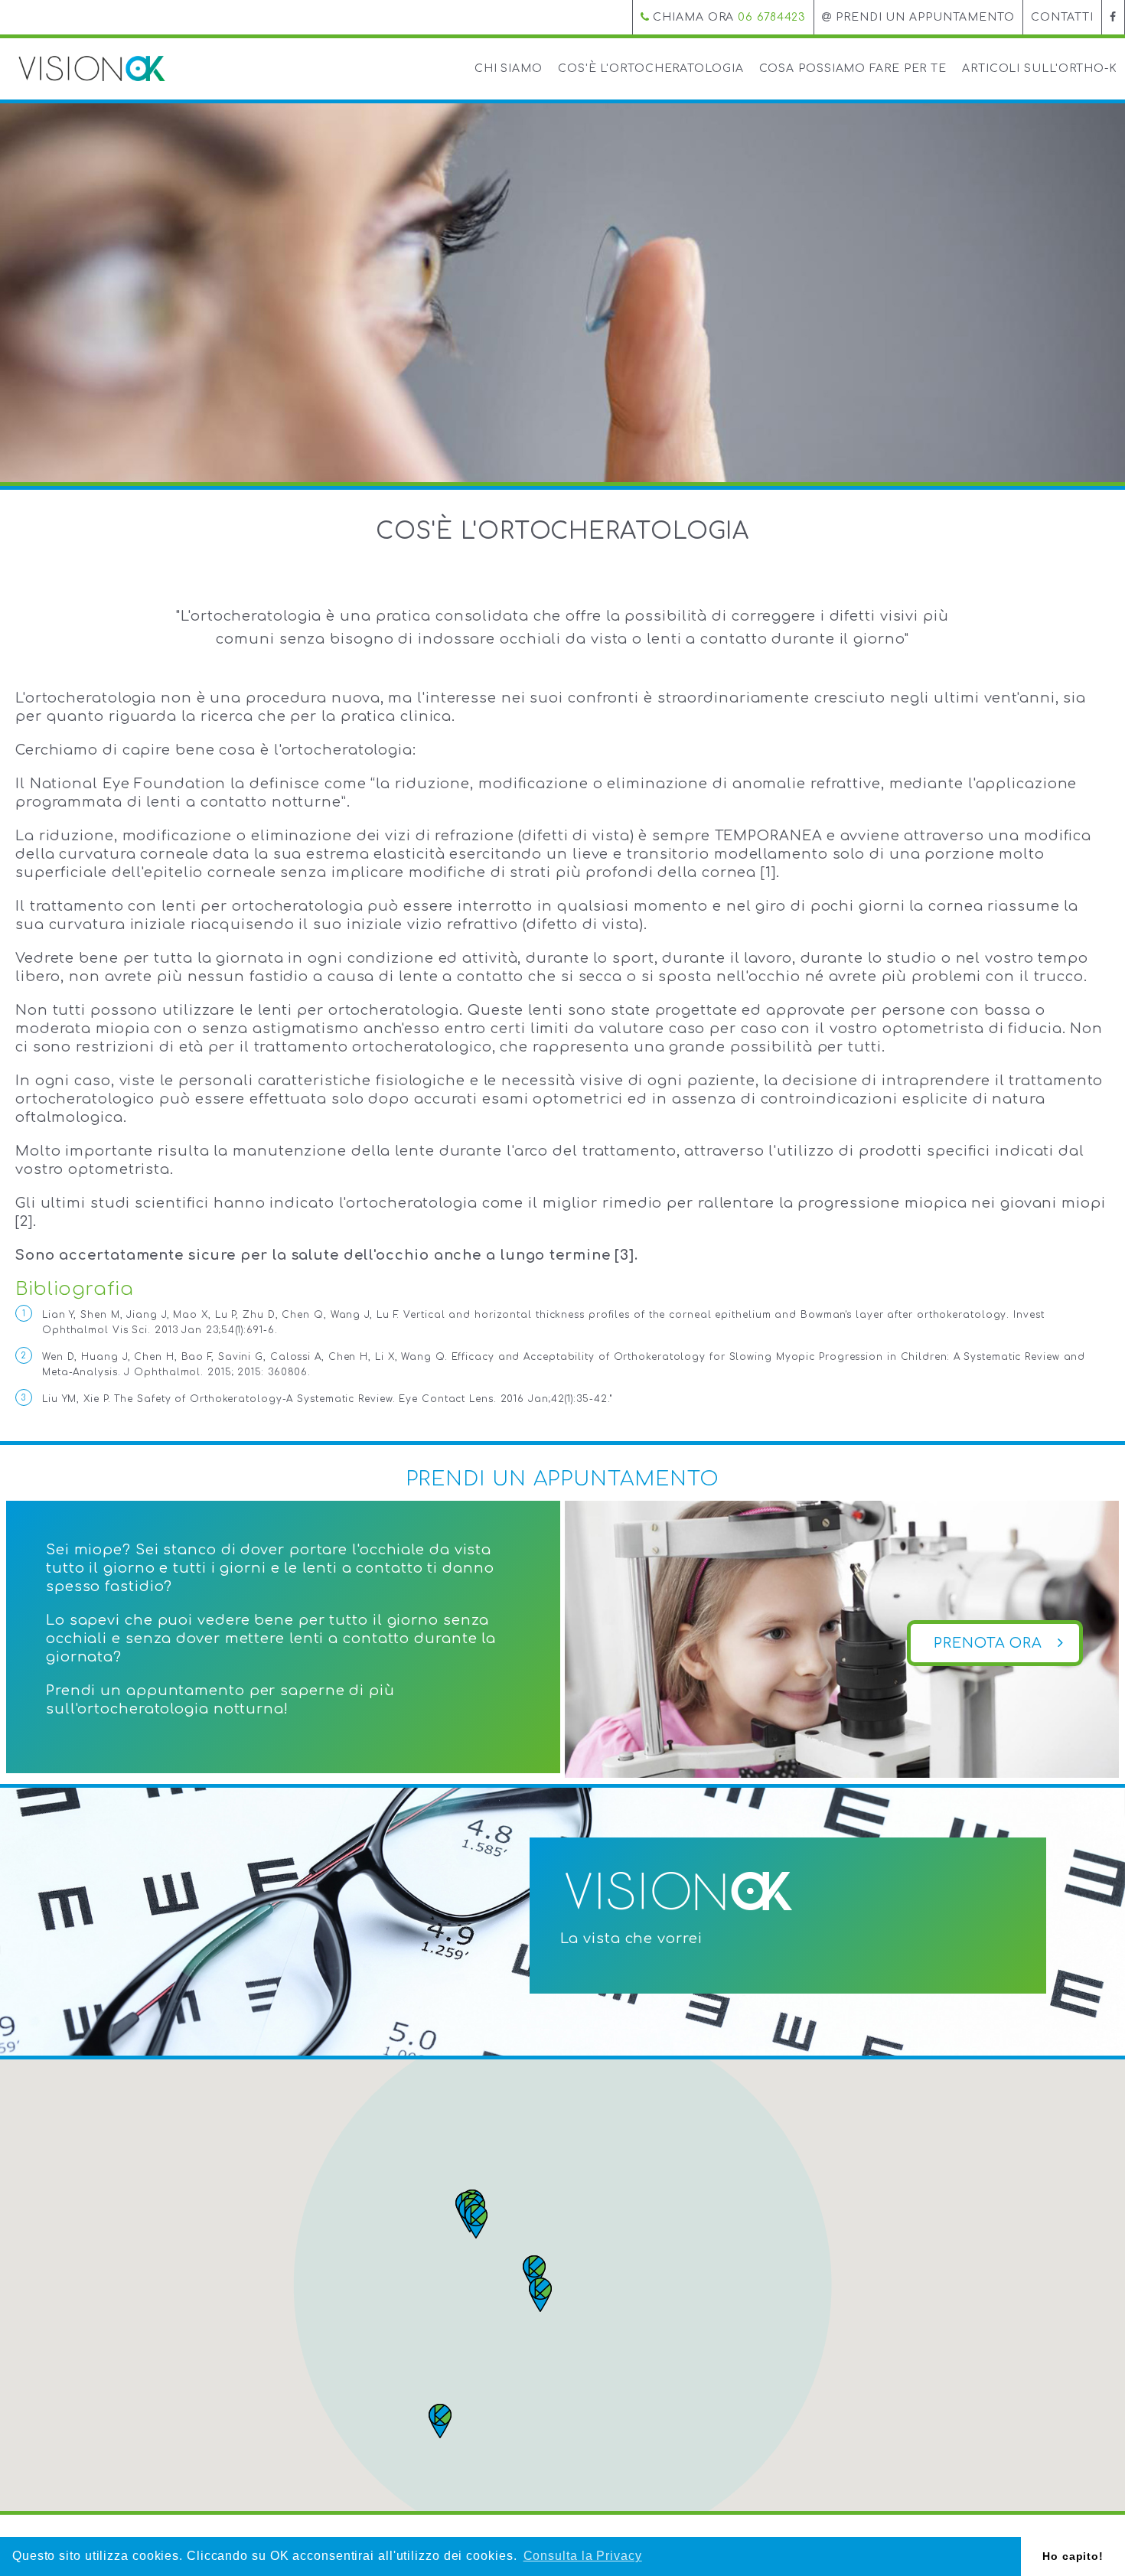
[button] (476, 2221)
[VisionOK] (92, 68)
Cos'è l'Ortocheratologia (651, 68)
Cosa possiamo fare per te (853, 68)
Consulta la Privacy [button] (583, 2556)
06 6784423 (772, 17)
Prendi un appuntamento (923, 17)
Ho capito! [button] (1073, 2556)
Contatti (1062, 17)
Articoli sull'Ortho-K (1040, 68)
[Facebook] (1113, 17)
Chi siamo (509, 68)
